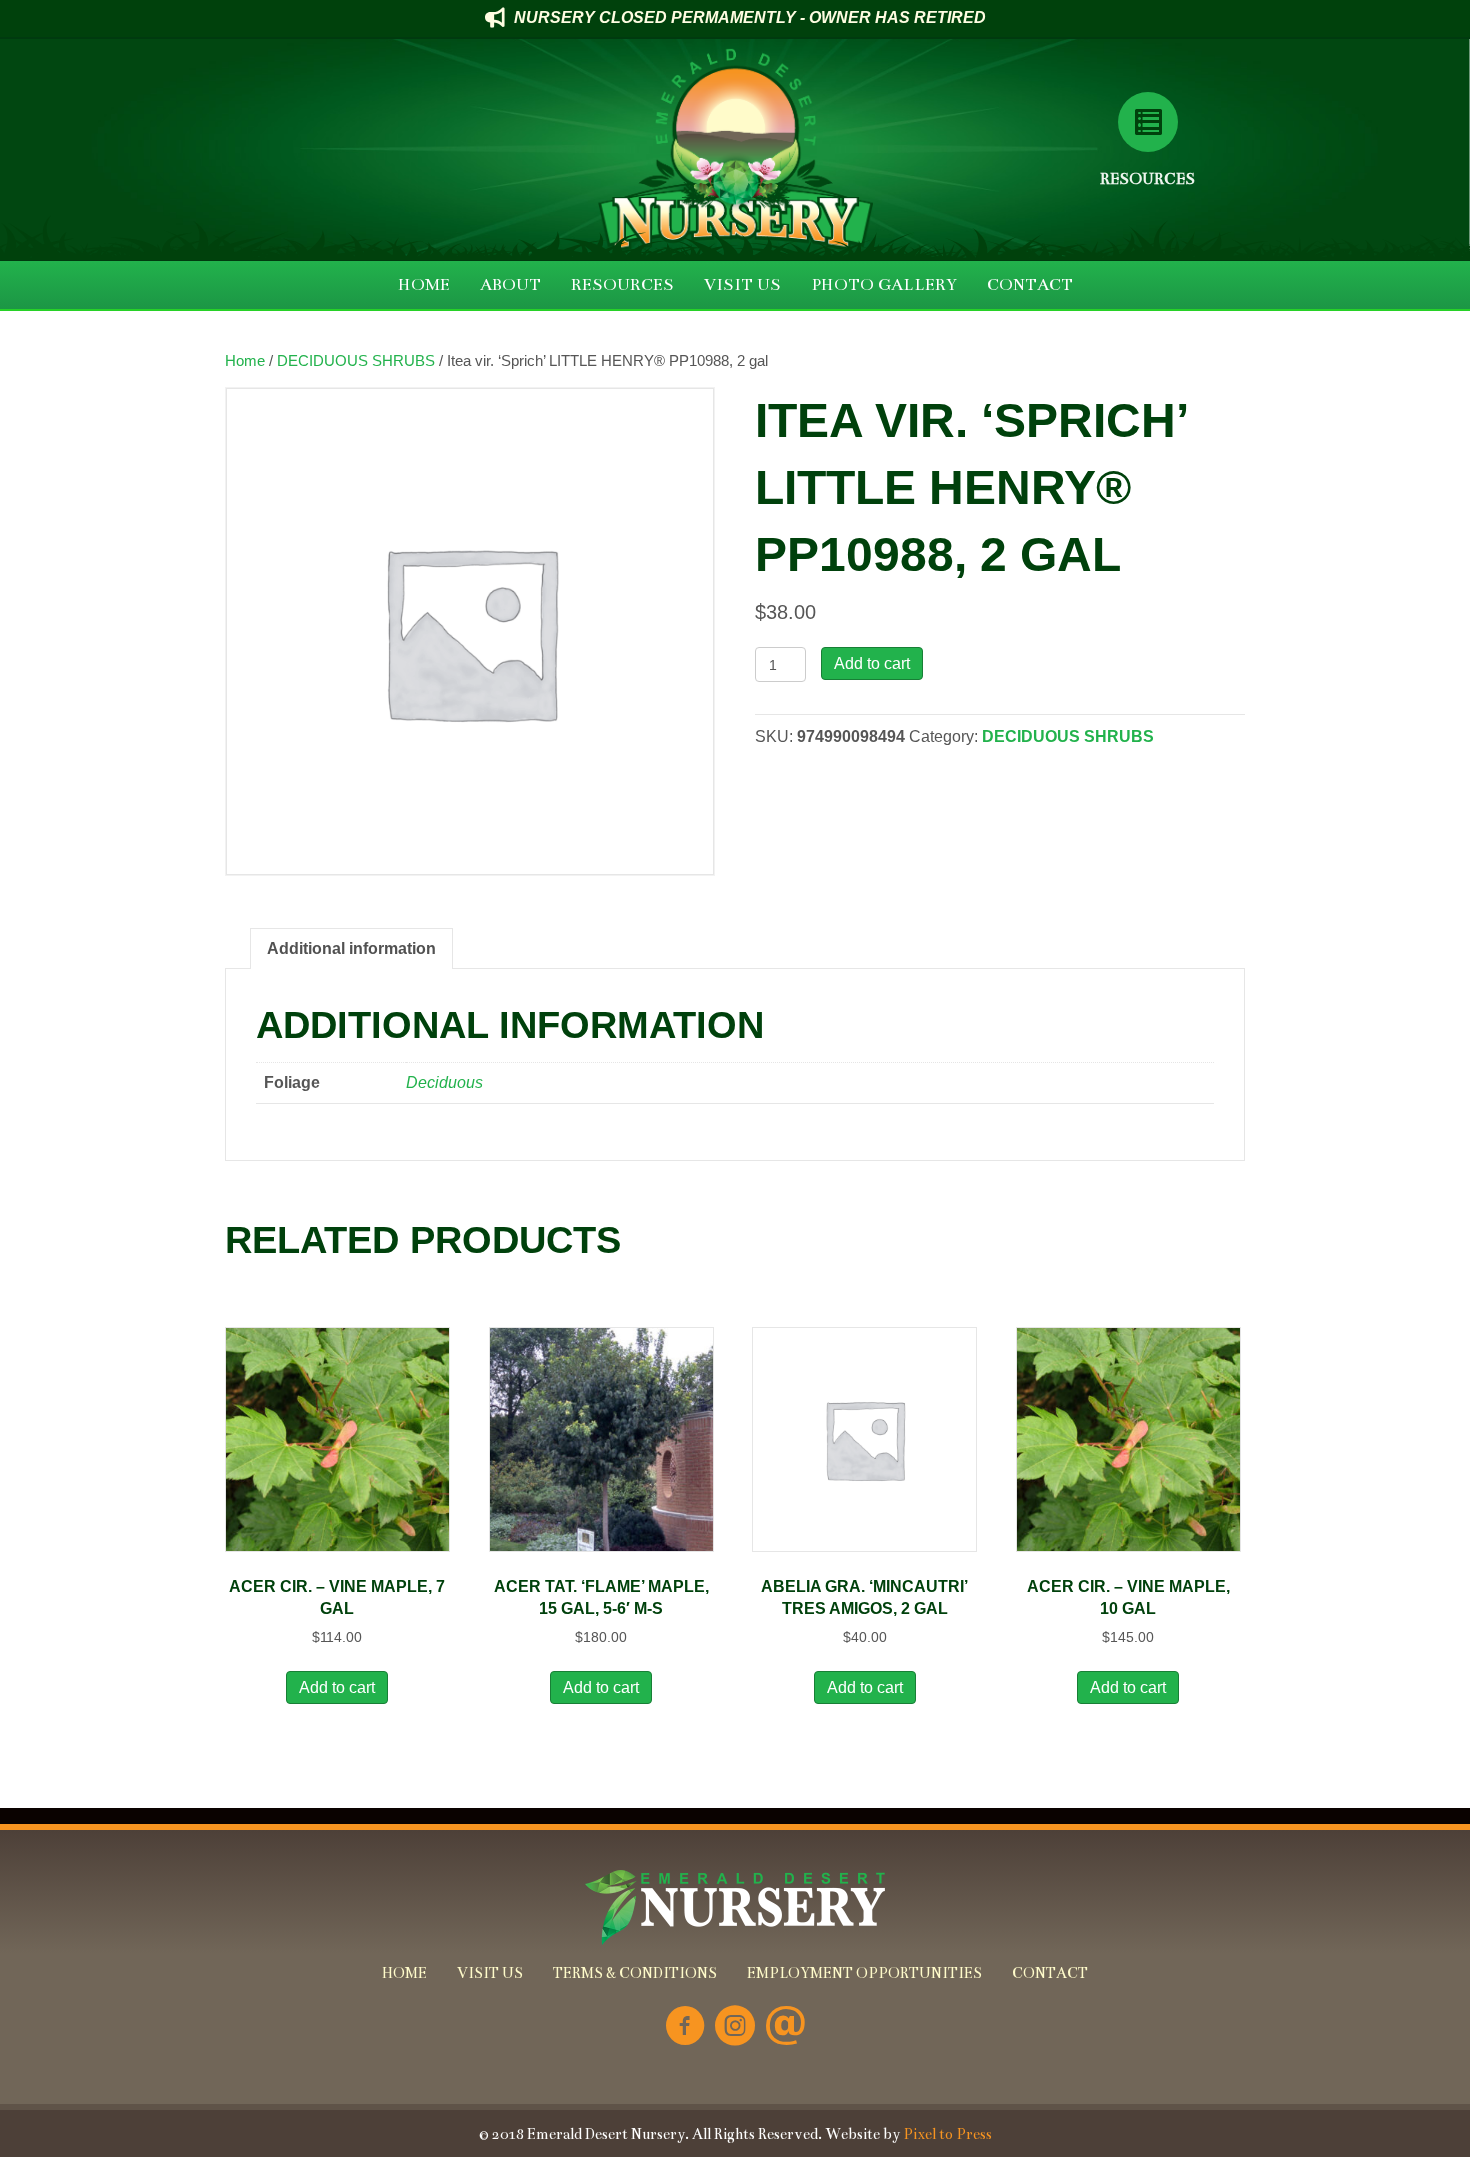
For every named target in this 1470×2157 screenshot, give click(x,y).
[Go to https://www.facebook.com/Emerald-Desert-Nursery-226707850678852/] (685, 2027)
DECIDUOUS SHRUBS (356, 361)
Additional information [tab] (351, 948)
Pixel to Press (947, 2134)
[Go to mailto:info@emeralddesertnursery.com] (785, 2027)
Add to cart (872, 663)
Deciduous (444, 1082)
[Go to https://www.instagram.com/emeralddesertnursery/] (735, 2027)
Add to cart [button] (337, 1687)
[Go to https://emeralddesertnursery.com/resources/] (1147, 122)
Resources (1147, 178)
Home (245, 361)
